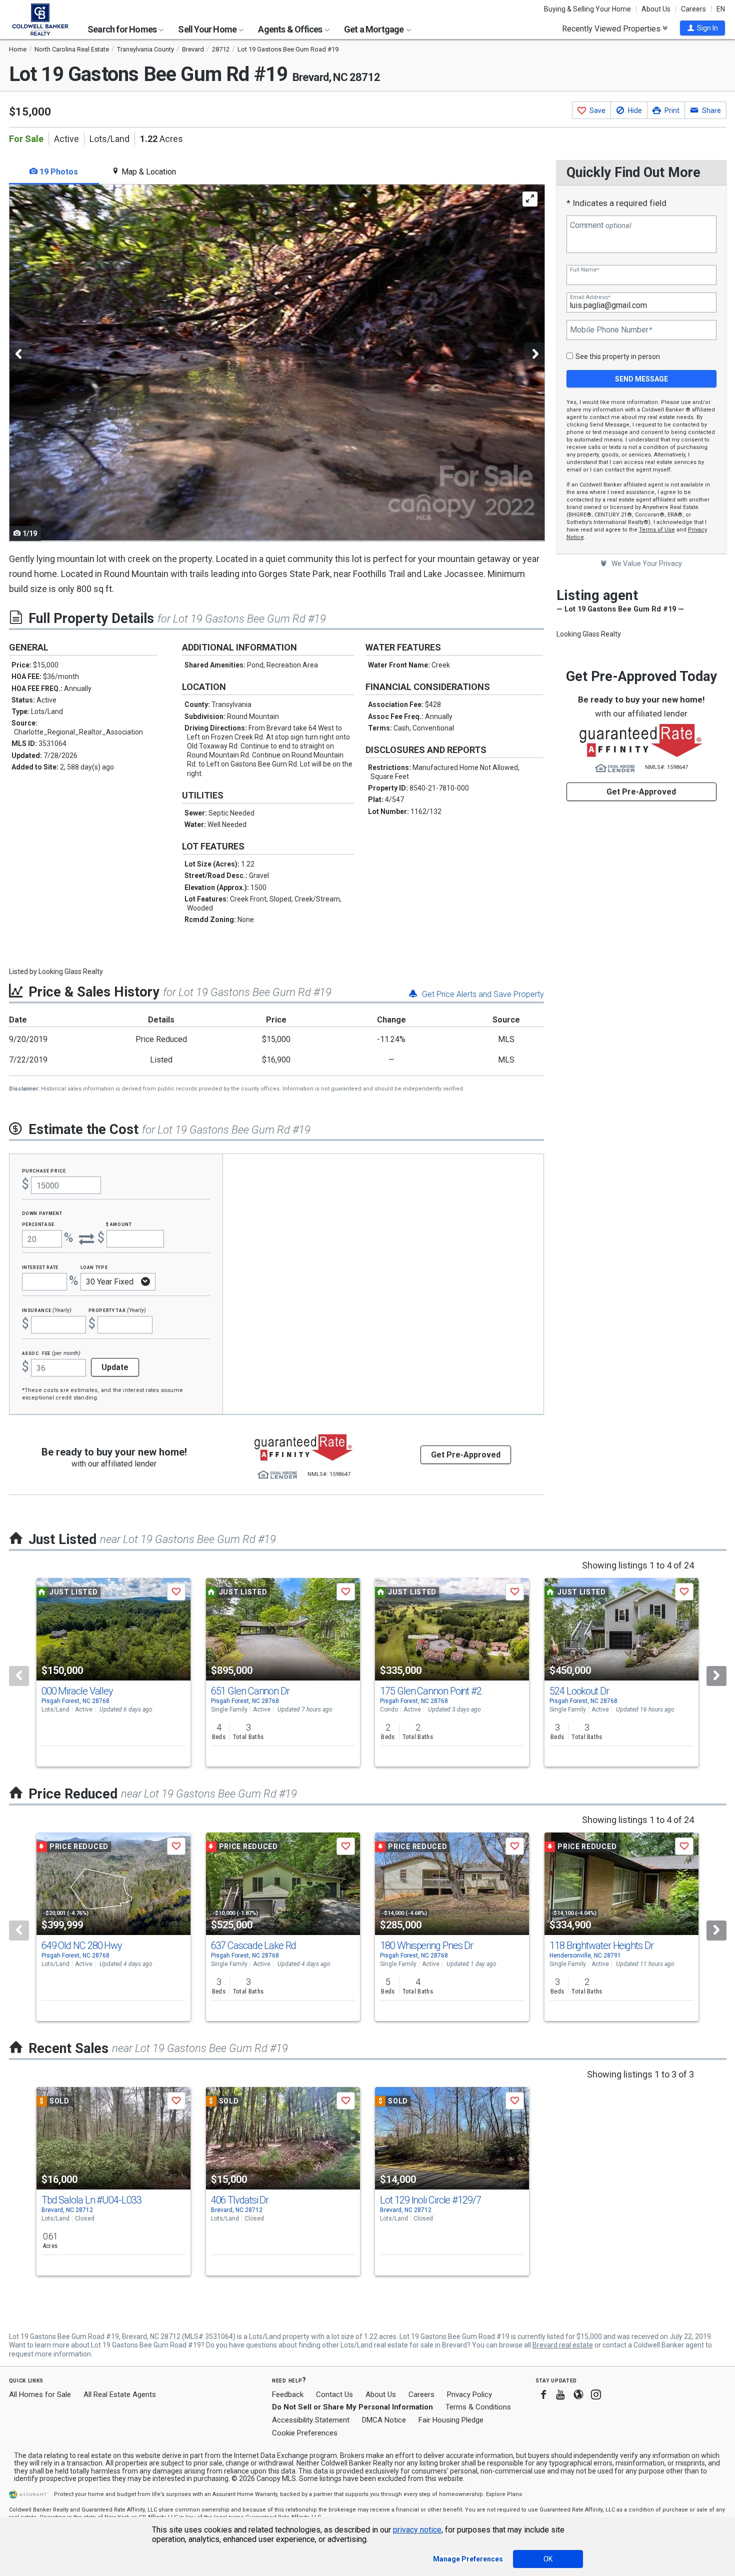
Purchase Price (44, 1170)
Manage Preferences (468, 2559)
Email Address (590, 297)
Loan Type (94, 1267)
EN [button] (721, 9)
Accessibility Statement (311, 2420)
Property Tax (117, 1310)
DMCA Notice (384, 2420)
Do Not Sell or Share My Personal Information (352, 2407)
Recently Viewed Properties (612, 28)
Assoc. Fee (51, 1353)
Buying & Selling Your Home (587, 9)
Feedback (288, 2395)
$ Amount (119, 1224)
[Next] (716, 1676)
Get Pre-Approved (641, 792)
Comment (600, 225)
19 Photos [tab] (58, 172)
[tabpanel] (276, 363)
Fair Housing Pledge (451, 2420)
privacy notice (417, 2530)
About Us (656, 9)
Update (115, 1367)
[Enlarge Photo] (530, 199)
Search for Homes (123, 29)
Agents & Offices (291, 29)
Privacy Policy (469, 2394)
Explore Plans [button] (504, 2494)
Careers (693, 9)
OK (548, 2559)
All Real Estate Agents (120, 2394)
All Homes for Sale (40, 2394)
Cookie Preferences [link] (305, 2433)
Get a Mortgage (375, 29)
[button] (702, 28)
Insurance (47, 1310)
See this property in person (618, 356)
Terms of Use (657, 530)
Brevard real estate (563, 2345)
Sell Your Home (208, 29)
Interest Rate (40, 1267)
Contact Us (334, 2394)
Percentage (38, 1224)
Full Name (584, 270)
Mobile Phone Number (611, 330)
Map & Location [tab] (148, 172)
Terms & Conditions (478, 2407)
